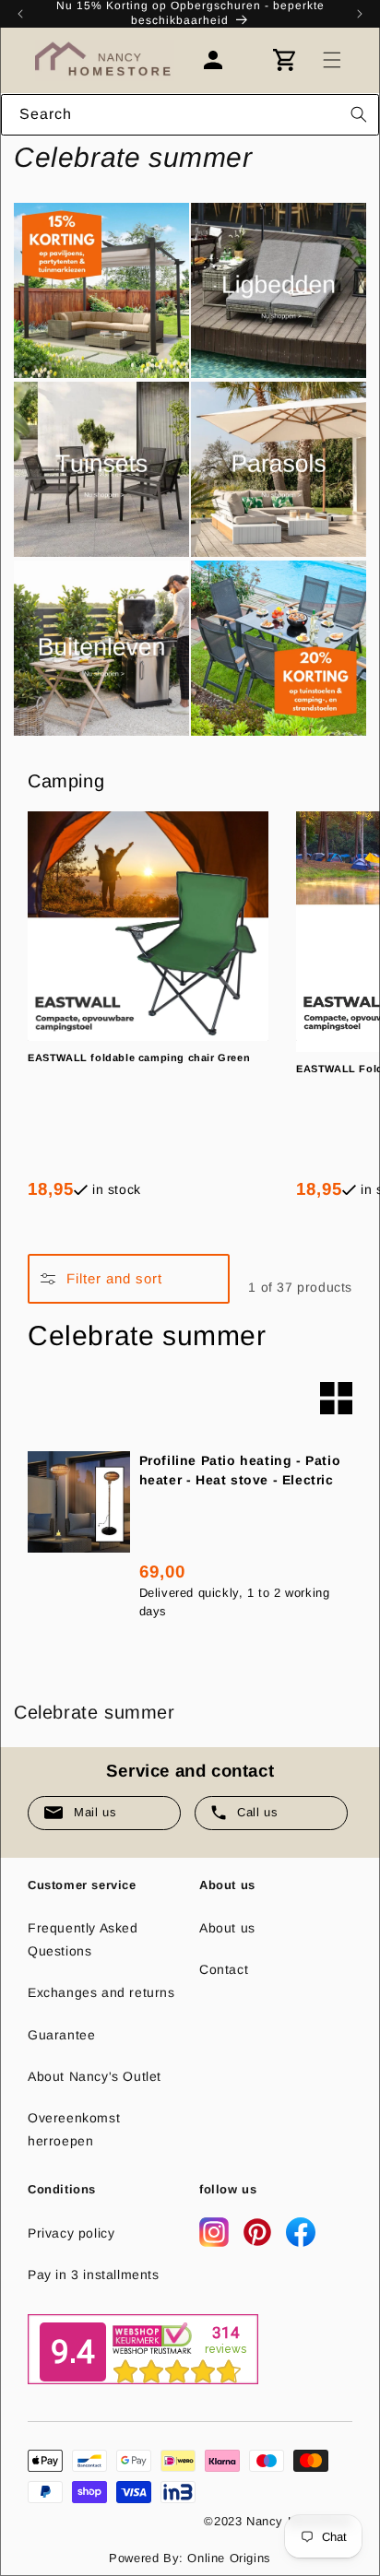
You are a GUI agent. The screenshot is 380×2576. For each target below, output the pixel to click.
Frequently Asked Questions (83, 1939)
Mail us (95, 1812)
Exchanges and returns (101, 1992)
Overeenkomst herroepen (74, 2129)
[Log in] (222, 60)
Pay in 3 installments (94, 2275)
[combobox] (190, 115)
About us (227, 1928)
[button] (332, 60)
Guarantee (61, 2035)
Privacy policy (71, 2233)
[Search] (359, 114)
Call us (257, 1812)
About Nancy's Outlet (95, 2076)
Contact (224, 1969)
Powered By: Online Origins (190, 2558)
